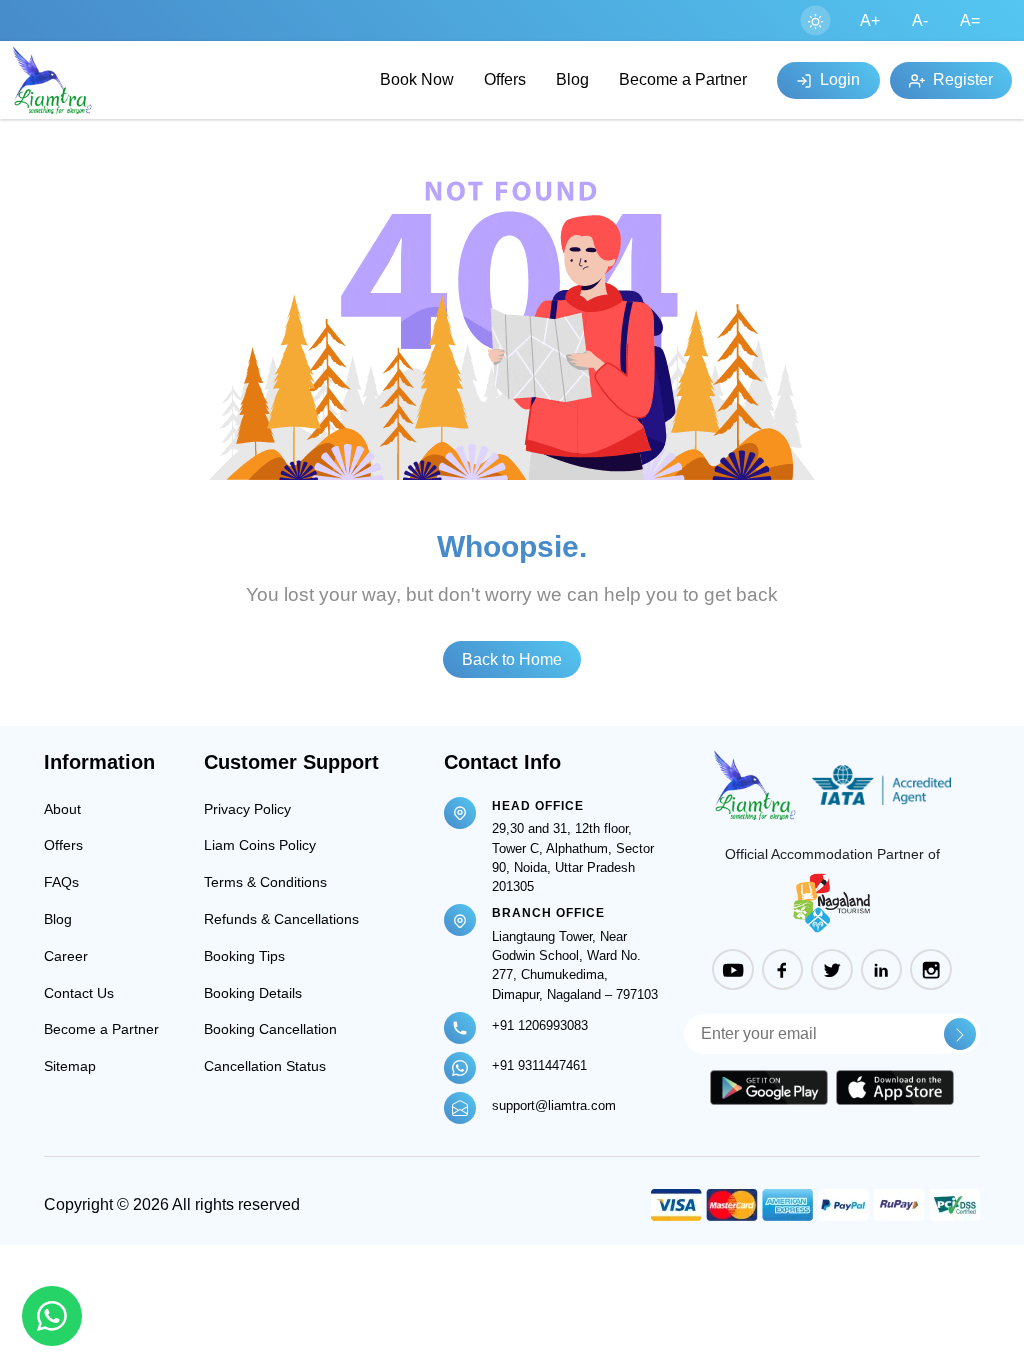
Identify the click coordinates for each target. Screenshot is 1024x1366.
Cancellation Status (265, 1066)
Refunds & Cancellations (281, 919)
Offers (505, 79)
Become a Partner (683, 79)
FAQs (61, 882)
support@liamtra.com (554, 1105)
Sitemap (70, 1066)
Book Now (417, 79)
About (62, 809)
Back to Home (512, 659)
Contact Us (79, 993)
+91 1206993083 (540, 1025)
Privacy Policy (247, 809)
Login (838, 79)
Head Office (538, 806)
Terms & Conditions (265, 882)
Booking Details (253, 993)
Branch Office (548, 913)
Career (66, 956)
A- (920, 20)
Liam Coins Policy (260, 845)
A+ (870, 20)
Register (961, 79)
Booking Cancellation (270, 1029)
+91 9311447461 (539, 1065)
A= (970, 20)
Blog (572, 79)
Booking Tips (244, 956)
